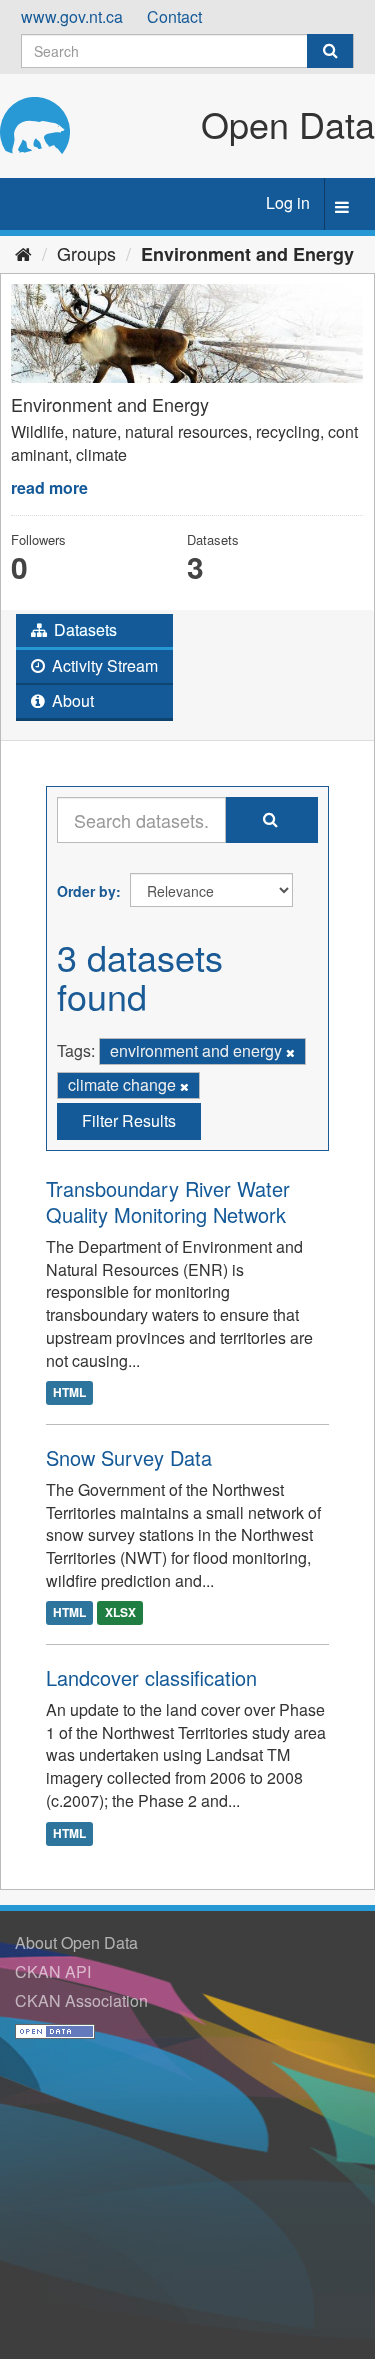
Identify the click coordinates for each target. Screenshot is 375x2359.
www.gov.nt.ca (72, 16)
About (71, 700)
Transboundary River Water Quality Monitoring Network (168, 1201)
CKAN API (53, 1971)
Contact (174, 16)
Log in (288, 202)
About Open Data (76, 1942)
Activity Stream (103, 665)
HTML (69, 1393)
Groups (86, 253)
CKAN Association (81, 2000)
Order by (86, 891)
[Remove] (290, 1052)
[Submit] (330, 51)
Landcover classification (151, 1677)
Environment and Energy (247, 254)
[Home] (23, 253)
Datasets (83, 629)
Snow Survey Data (129, 1457)
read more (49, 487)
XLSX (120, 1613)
